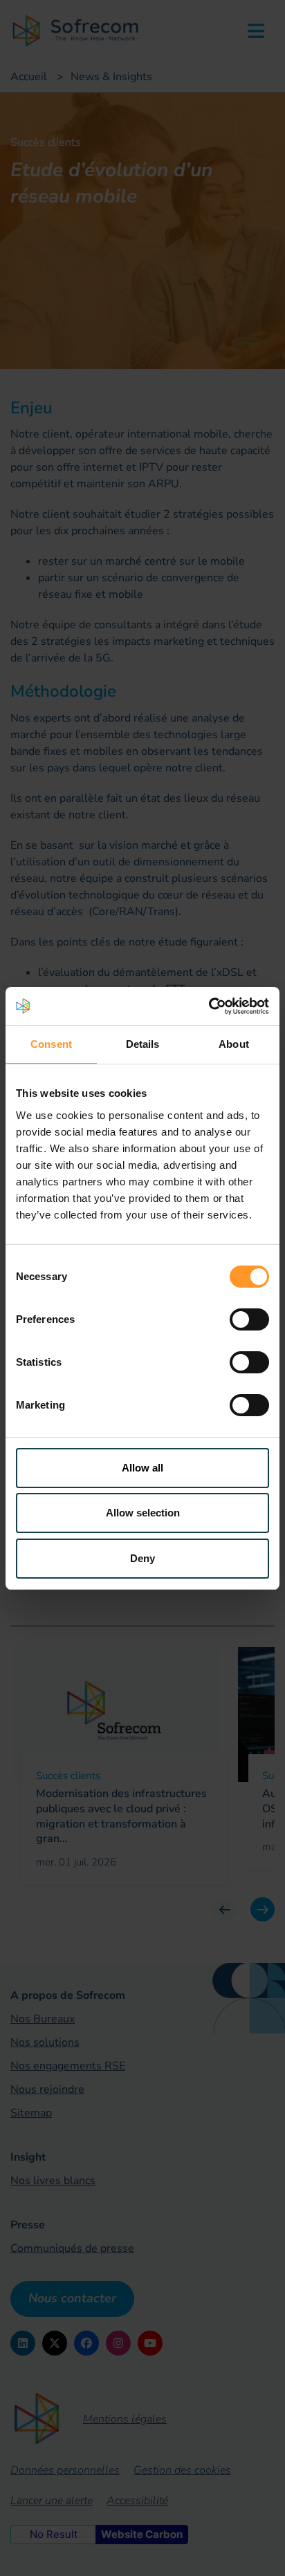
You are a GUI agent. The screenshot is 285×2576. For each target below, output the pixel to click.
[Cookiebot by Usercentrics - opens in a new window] (209, 1006)
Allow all (142, 1468)
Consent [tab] (51, 1044)
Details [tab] (143, 1044)
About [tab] (234, 1044)
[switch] (249, 1319)
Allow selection (143, 1513)
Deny (142, 1558)
